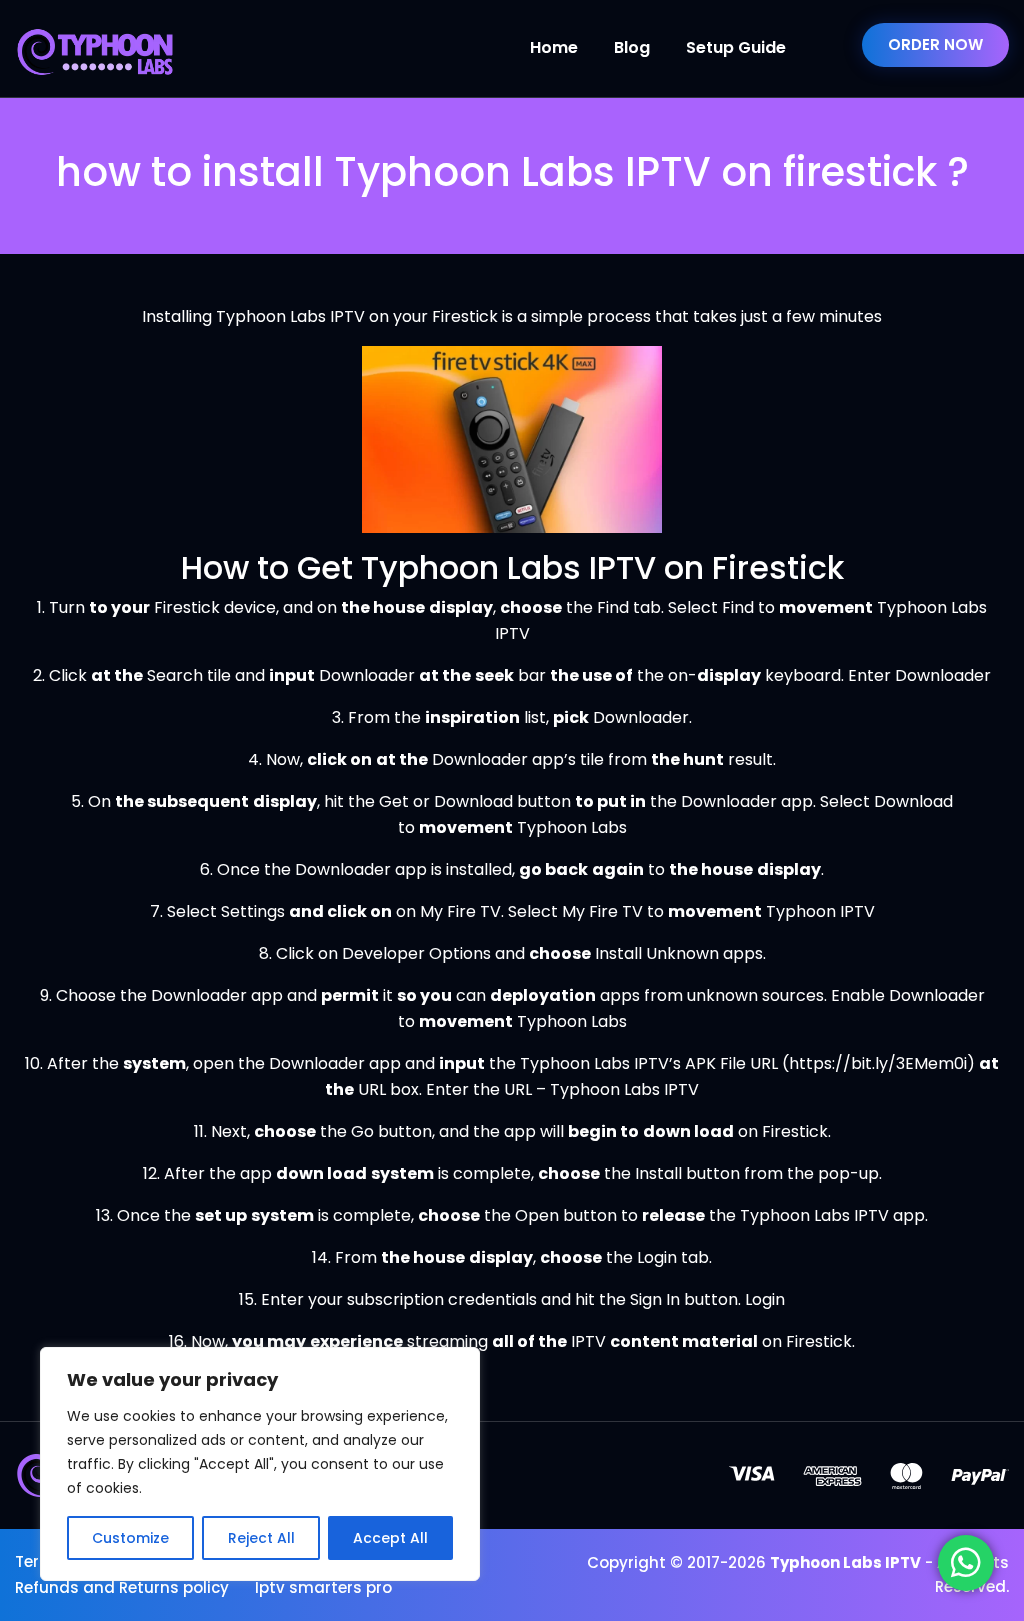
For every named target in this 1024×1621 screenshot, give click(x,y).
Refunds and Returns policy (122, 1587)
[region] (260, 1464)
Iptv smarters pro (323, 1587)
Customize (130, 1538)
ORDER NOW (935, 44)
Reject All (261, 1538)
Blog (632, 47)
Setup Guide (736, 47)
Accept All (390, 1538)
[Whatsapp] (966, 1563)
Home (554, 47)
